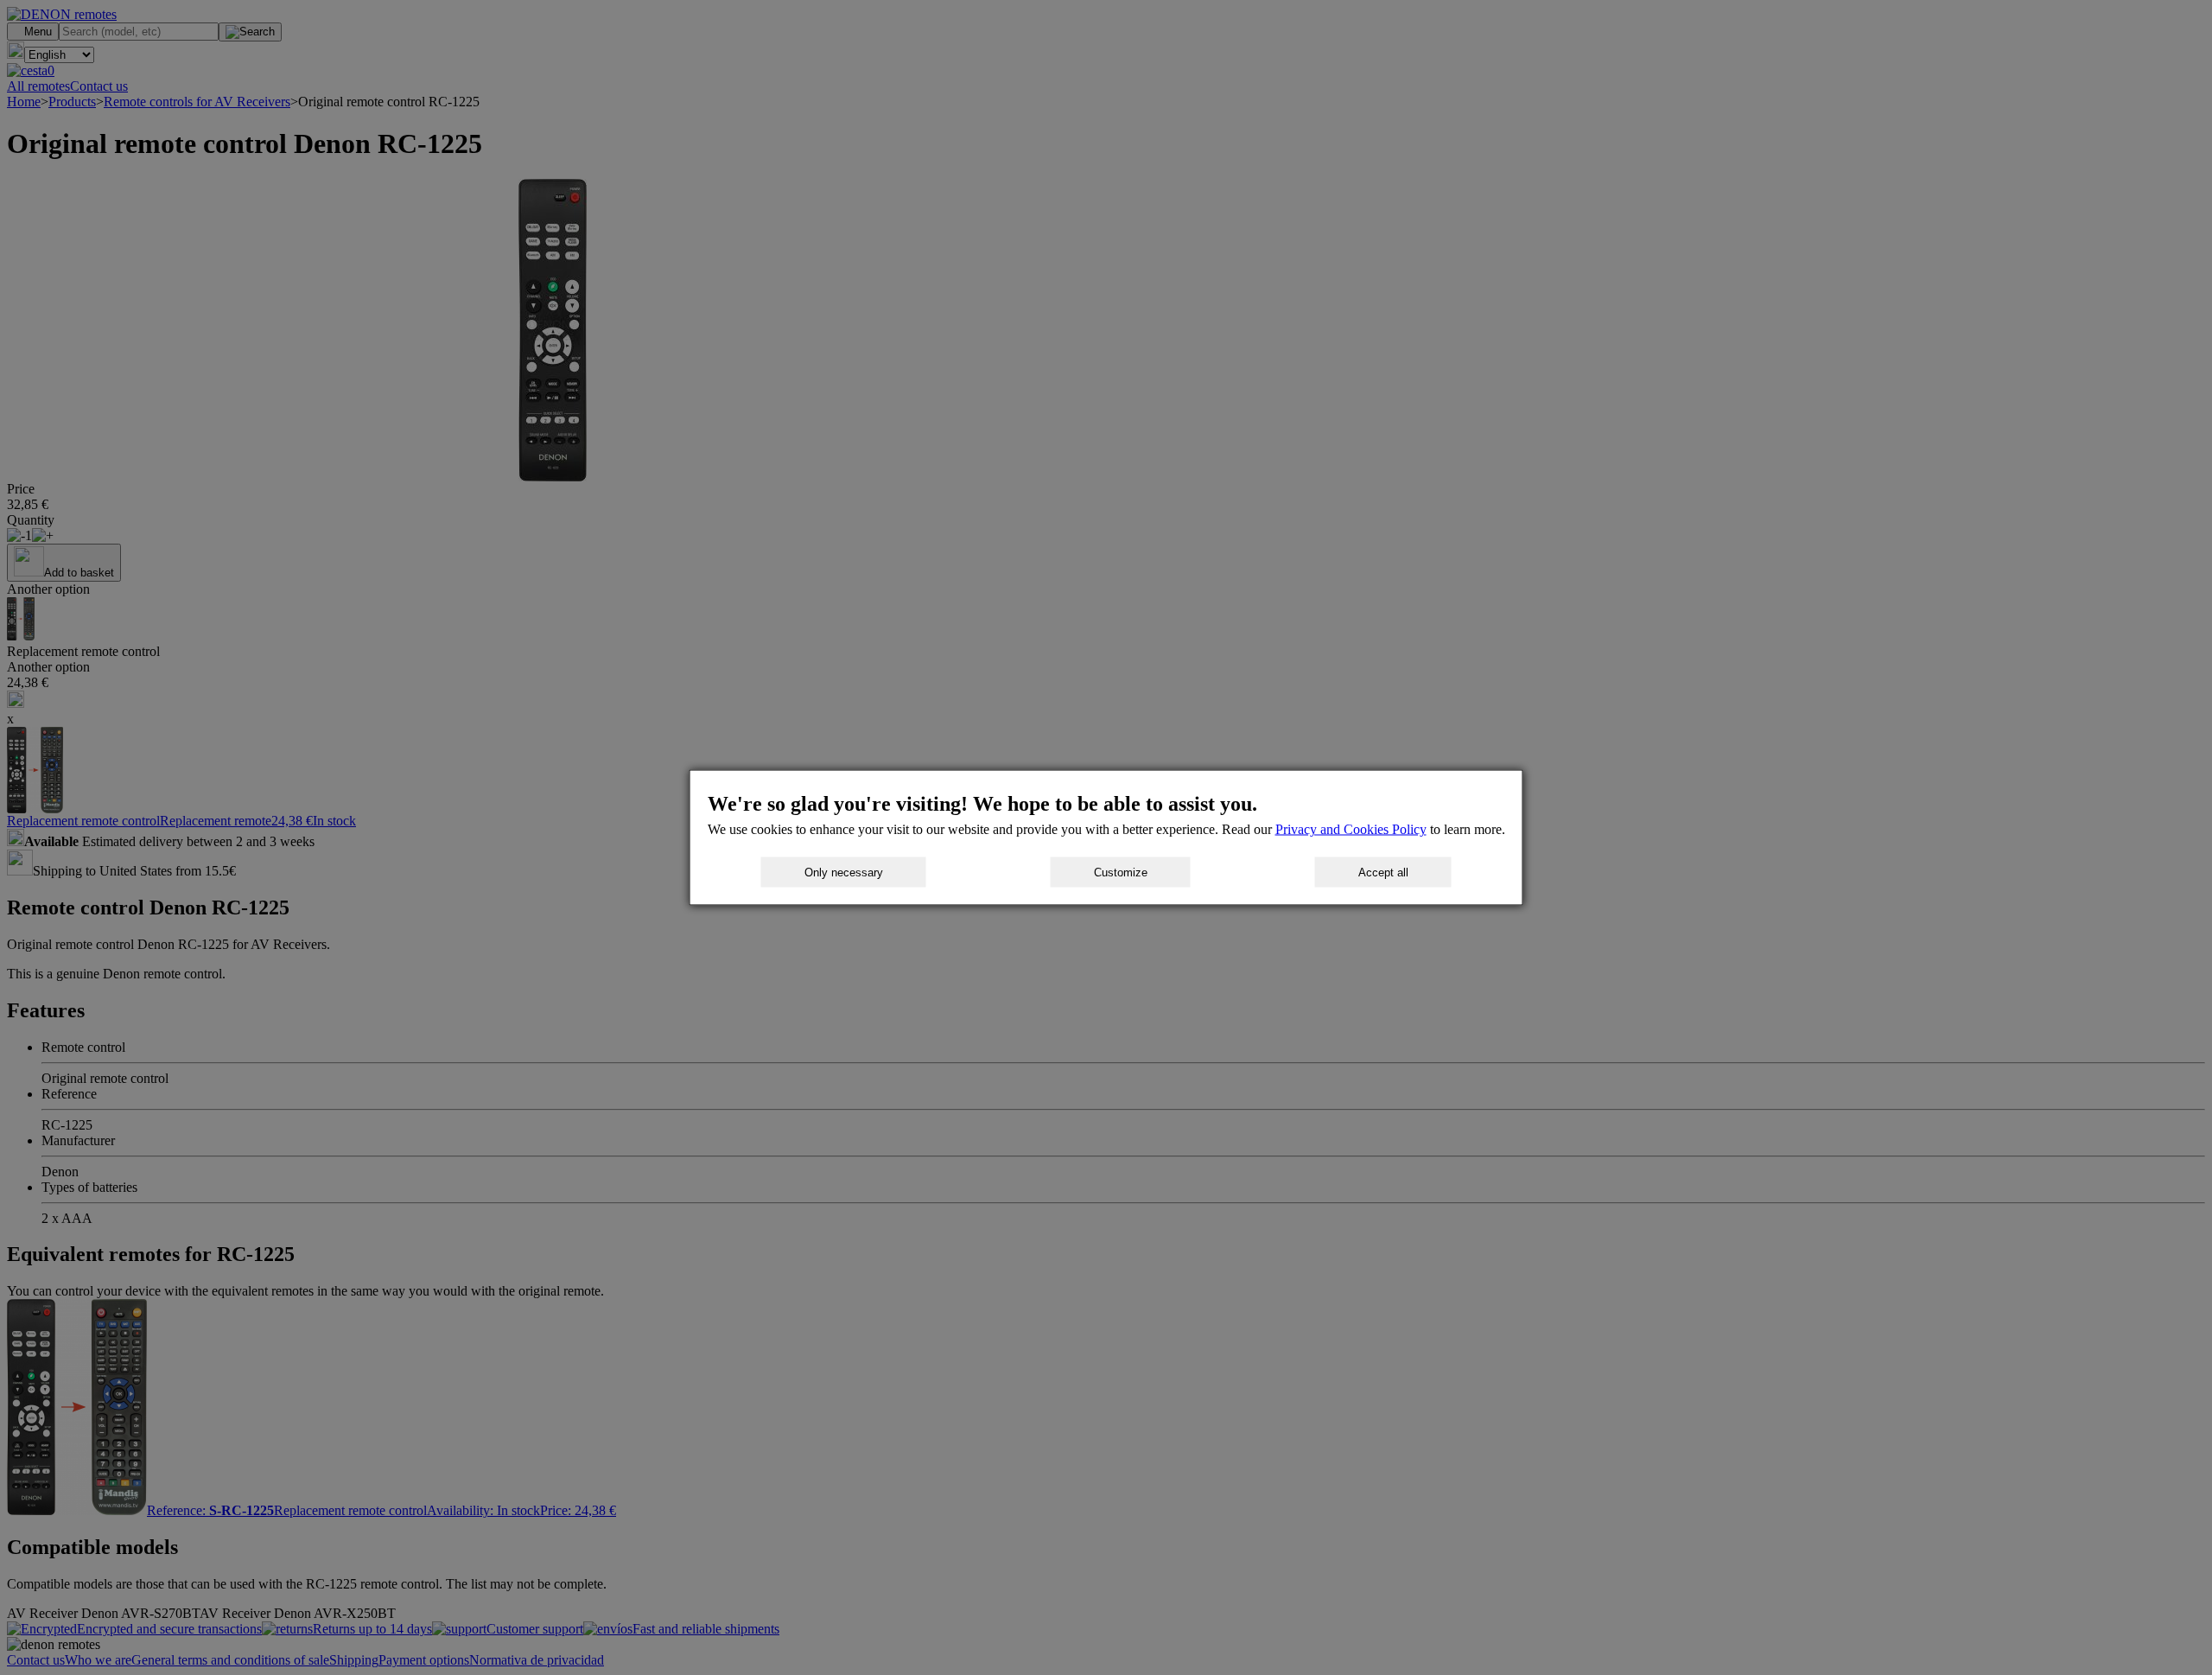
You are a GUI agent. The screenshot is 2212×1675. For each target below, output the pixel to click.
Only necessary (844, 873)
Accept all (1383, 873)
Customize (1121, 873)
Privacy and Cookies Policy (1351, 829)
